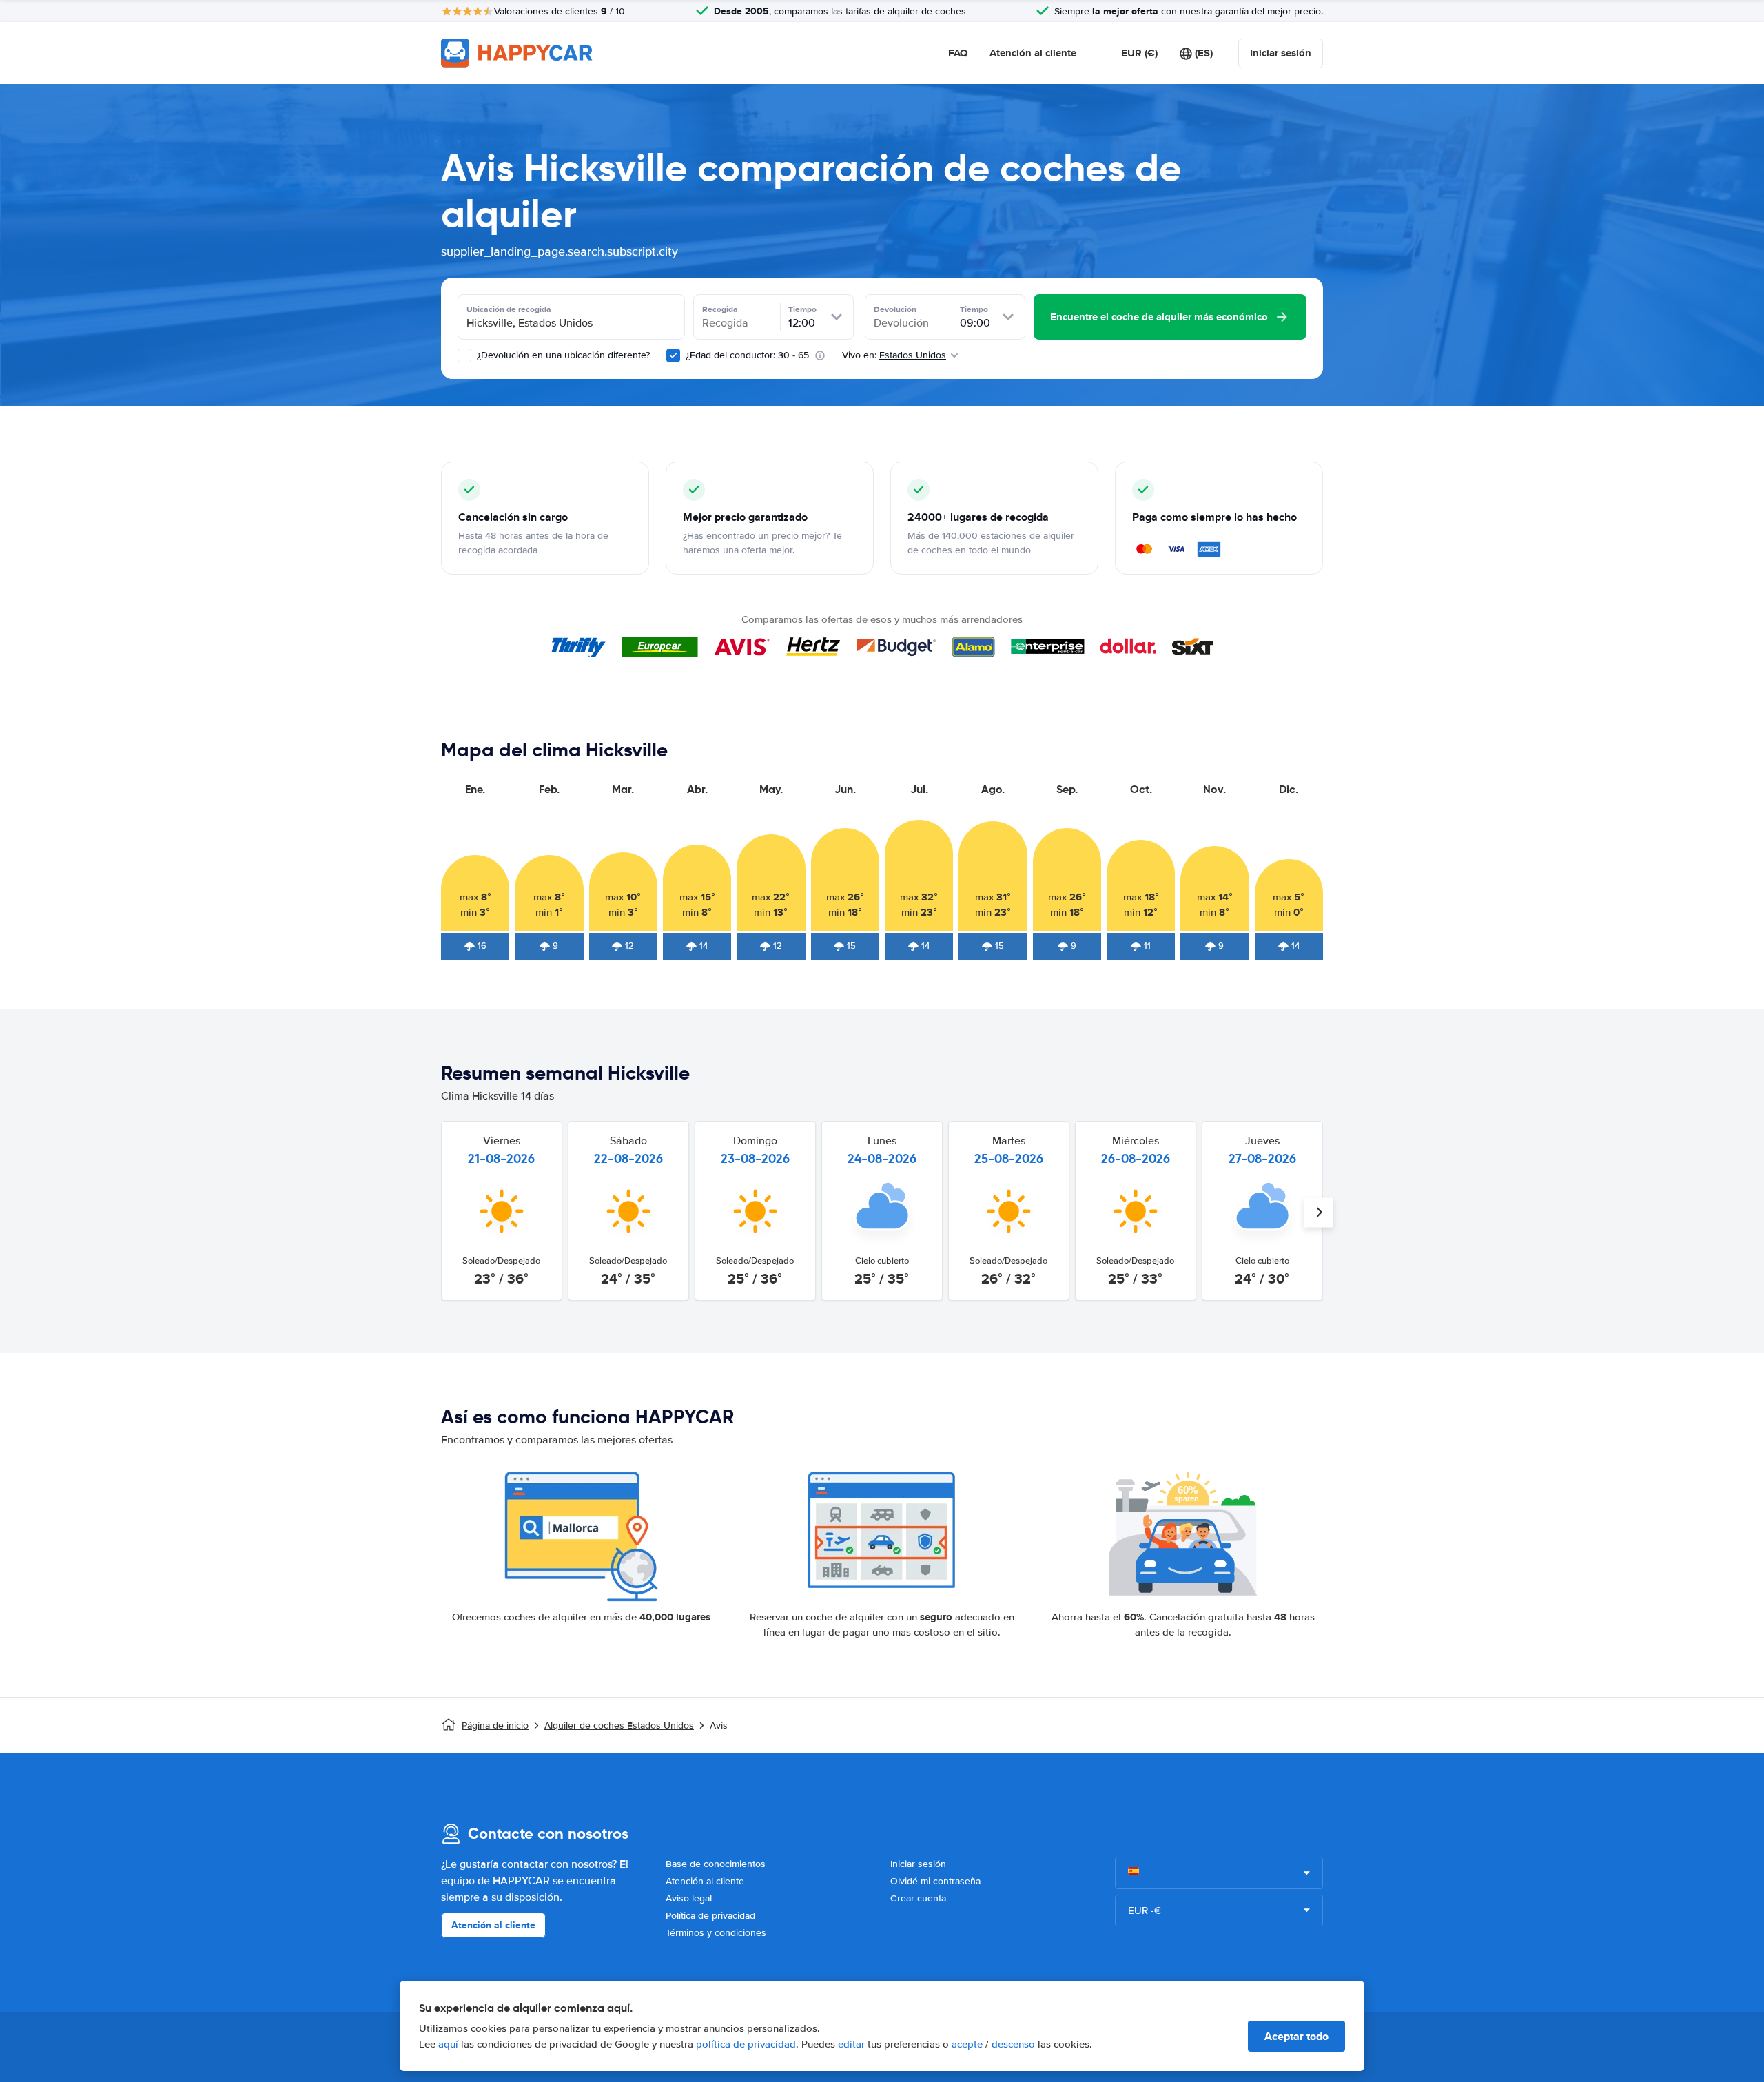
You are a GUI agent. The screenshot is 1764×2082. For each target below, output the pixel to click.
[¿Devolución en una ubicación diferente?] (464, 355)
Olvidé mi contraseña (935, 1881)
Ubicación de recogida (509, 309)
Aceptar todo (1296, 2036)
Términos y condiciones (716, 1933)
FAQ (958, 53)
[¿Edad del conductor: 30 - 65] (673, 355)
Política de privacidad (710, 1916)
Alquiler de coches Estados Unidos (619, 1725)
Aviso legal (689, 1898)
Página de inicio (495, 1725)
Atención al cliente (1033, 53)
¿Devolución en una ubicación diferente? (562, 355)
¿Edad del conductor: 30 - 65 (747, 355)
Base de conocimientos (716, 1864)
